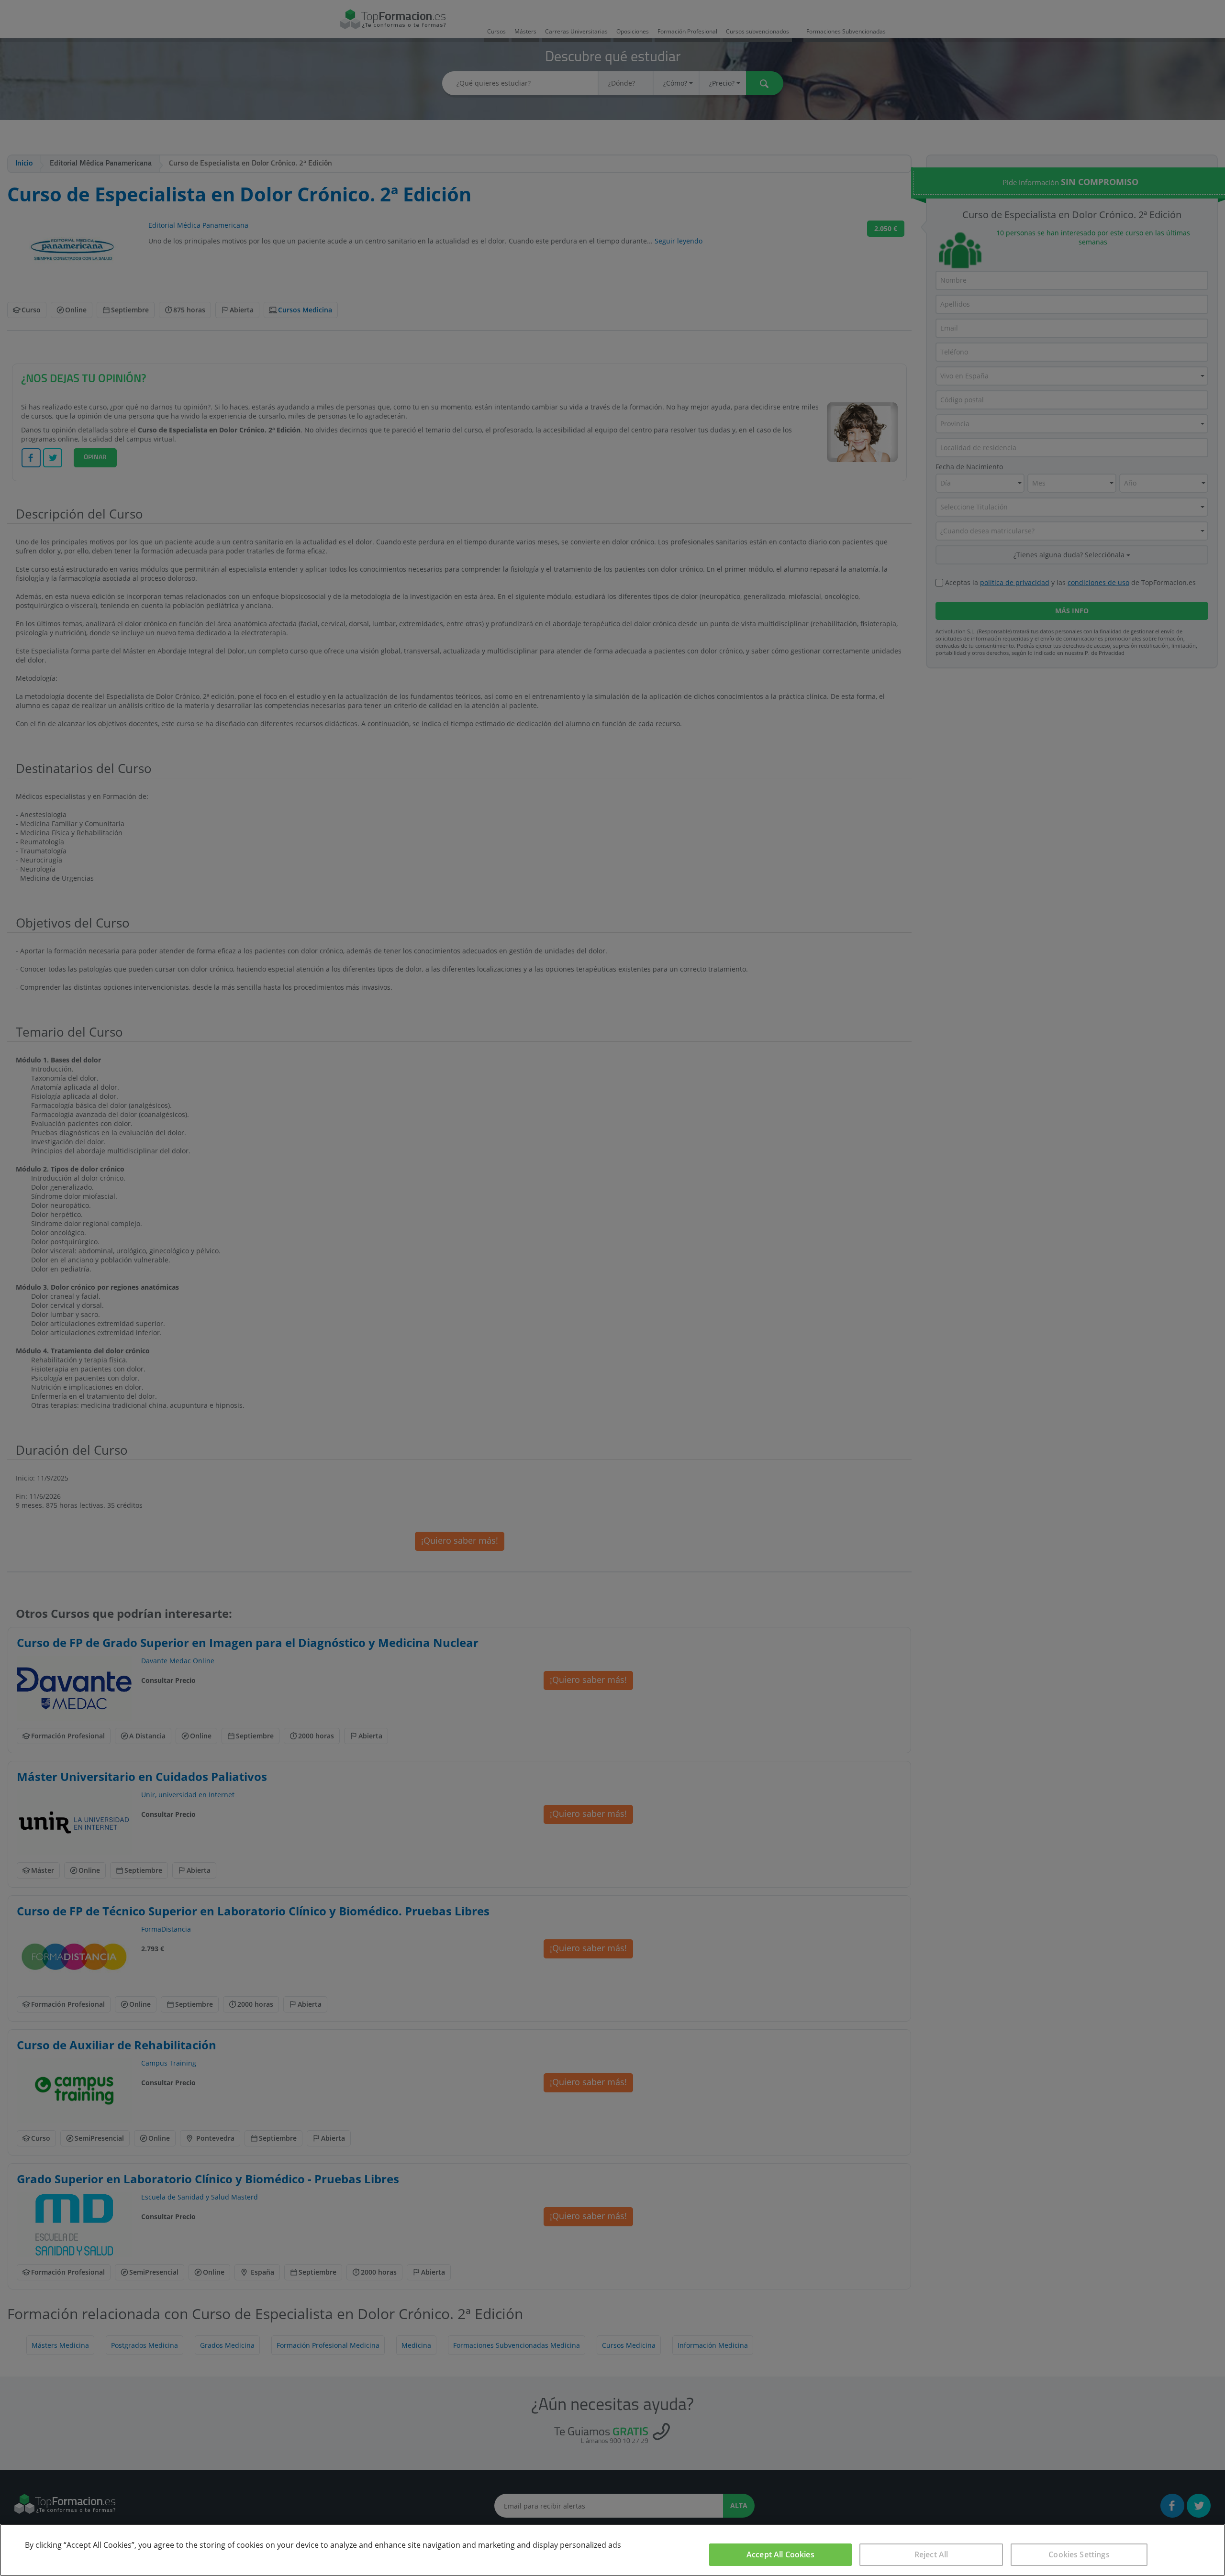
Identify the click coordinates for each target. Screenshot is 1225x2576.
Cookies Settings (1079, 2554)
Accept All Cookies (780, 2554)
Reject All (931, 2554)
